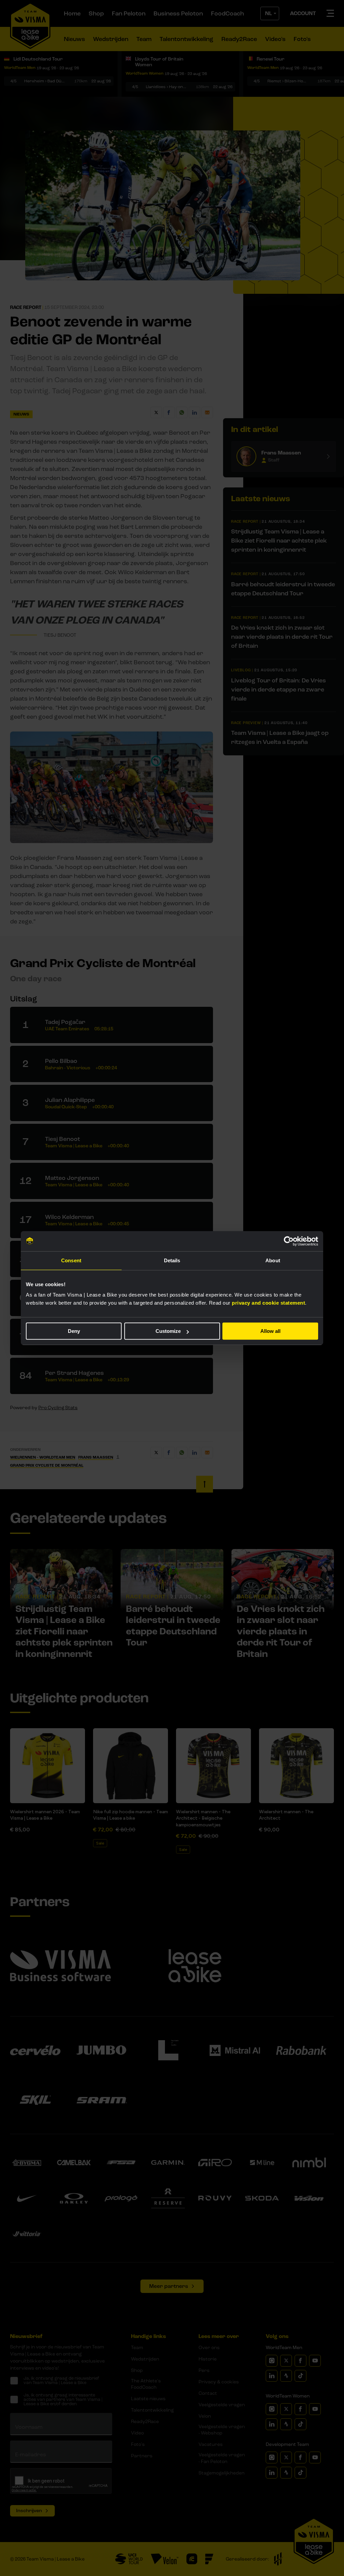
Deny (74, 1331)
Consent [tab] (71, 1260)
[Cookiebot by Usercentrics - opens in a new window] (289, 1241)
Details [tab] (172, 1260)
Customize (168, 1331)
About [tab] (273, 1260)
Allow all (270, 1331)
